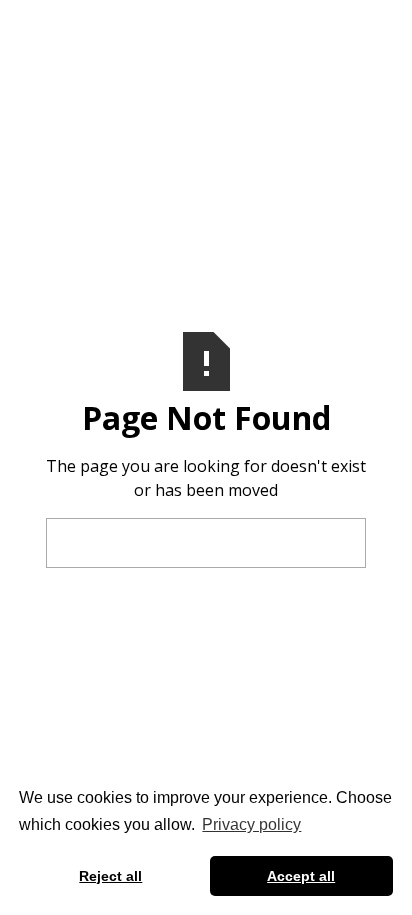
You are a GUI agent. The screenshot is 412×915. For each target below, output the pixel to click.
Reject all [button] (110, 876)
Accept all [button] (301, 876)
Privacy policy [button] (251, 824)
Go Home (206, 543)
